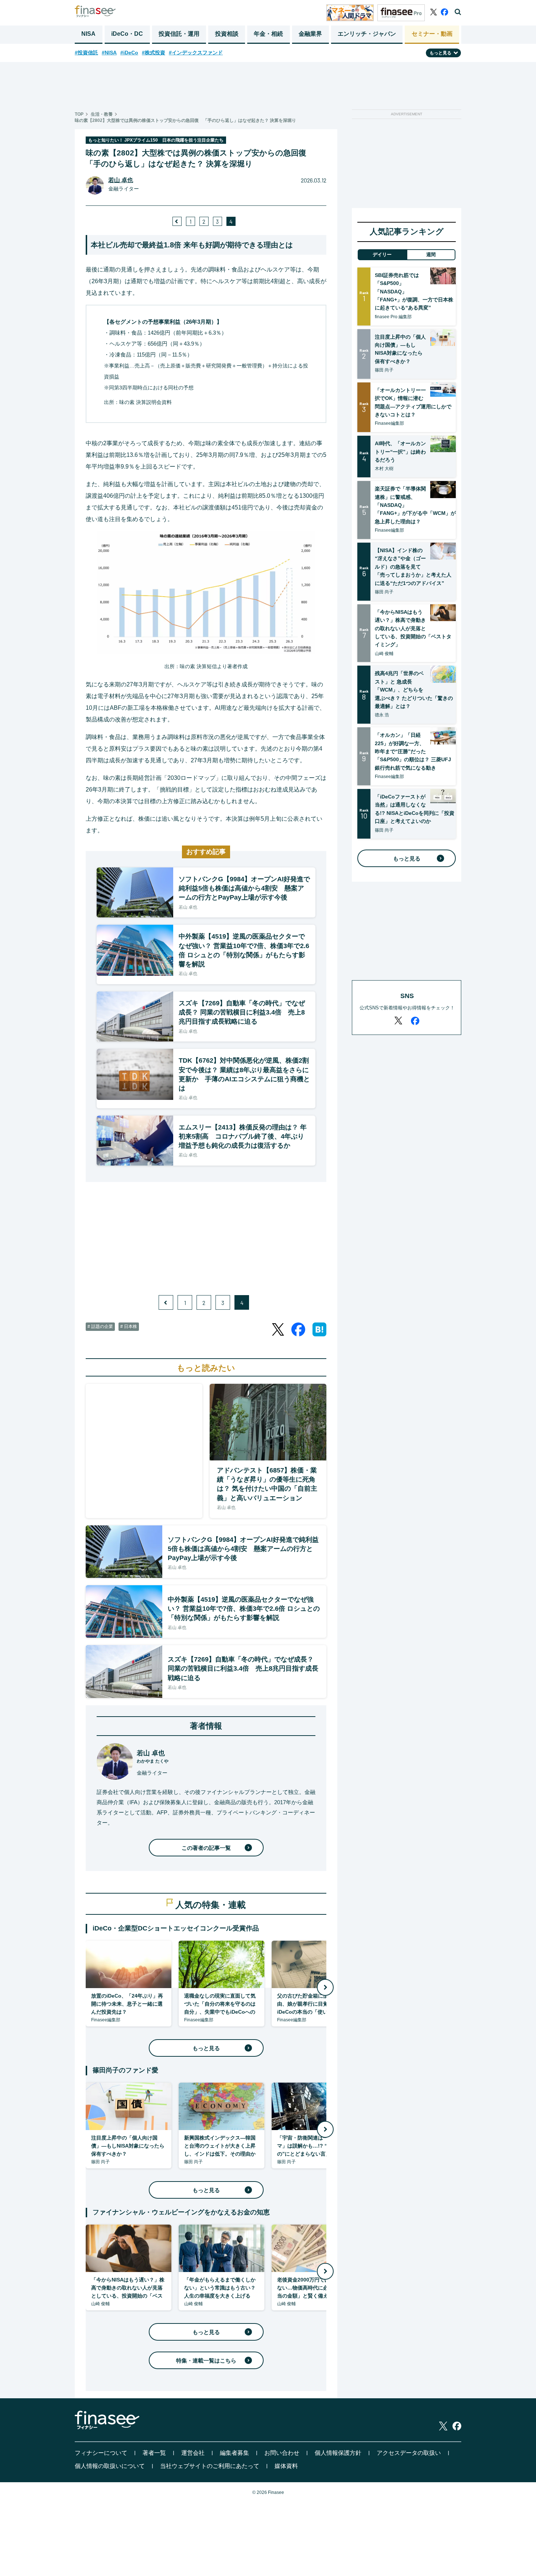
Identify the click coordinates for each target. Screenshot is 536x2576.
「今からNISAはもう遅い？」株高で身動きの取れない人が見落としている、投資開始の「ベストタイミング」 (413, 628)
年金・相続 (268, 34)
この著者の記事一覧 (206, 1848)
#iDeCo (129, 53)
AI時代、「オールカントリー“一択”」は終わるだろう (400, 452)
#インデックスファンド (196, 53)
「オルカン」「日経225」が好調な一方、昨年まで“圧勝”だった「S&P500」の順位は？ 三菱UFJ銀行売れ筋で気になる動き (413, 751)
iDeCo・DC (127, 34)
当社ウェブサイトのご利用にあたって (210, 2466)
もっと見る (206, 2048)
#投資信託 (86, 53)
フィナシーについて (101, 2453)
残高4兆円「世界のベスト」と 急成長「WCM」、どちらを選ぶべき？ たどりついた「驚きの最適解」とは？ (414, 690)
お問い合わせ (282, 2453)
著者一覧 (154, 2453)
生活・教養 (102, 114)
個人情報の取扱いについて (110, 2466)
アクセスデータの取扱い (409, 2453)
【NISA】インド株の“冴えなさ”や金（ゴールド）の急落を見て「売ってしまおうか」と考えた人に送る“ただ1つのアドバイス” (413, 567)
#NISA (109, 53)
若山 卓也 (121, 180)
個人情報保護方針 (338, 2453)
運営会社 (193, 2453)
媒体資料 (286, 2466)
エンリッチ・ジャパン (367, 34)
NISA (88, 34)
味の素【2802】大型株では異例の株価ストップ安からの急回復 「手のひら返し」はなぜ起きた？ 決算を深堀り (185, 120)
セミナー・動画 (432, 34)
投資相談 (227, 34)
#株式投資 (154, 53)
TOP (79, 114)
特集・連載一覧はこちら (206, 2361)
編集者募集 (234, 2453)
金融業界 (310, 34)
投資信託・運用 (179, 34)
